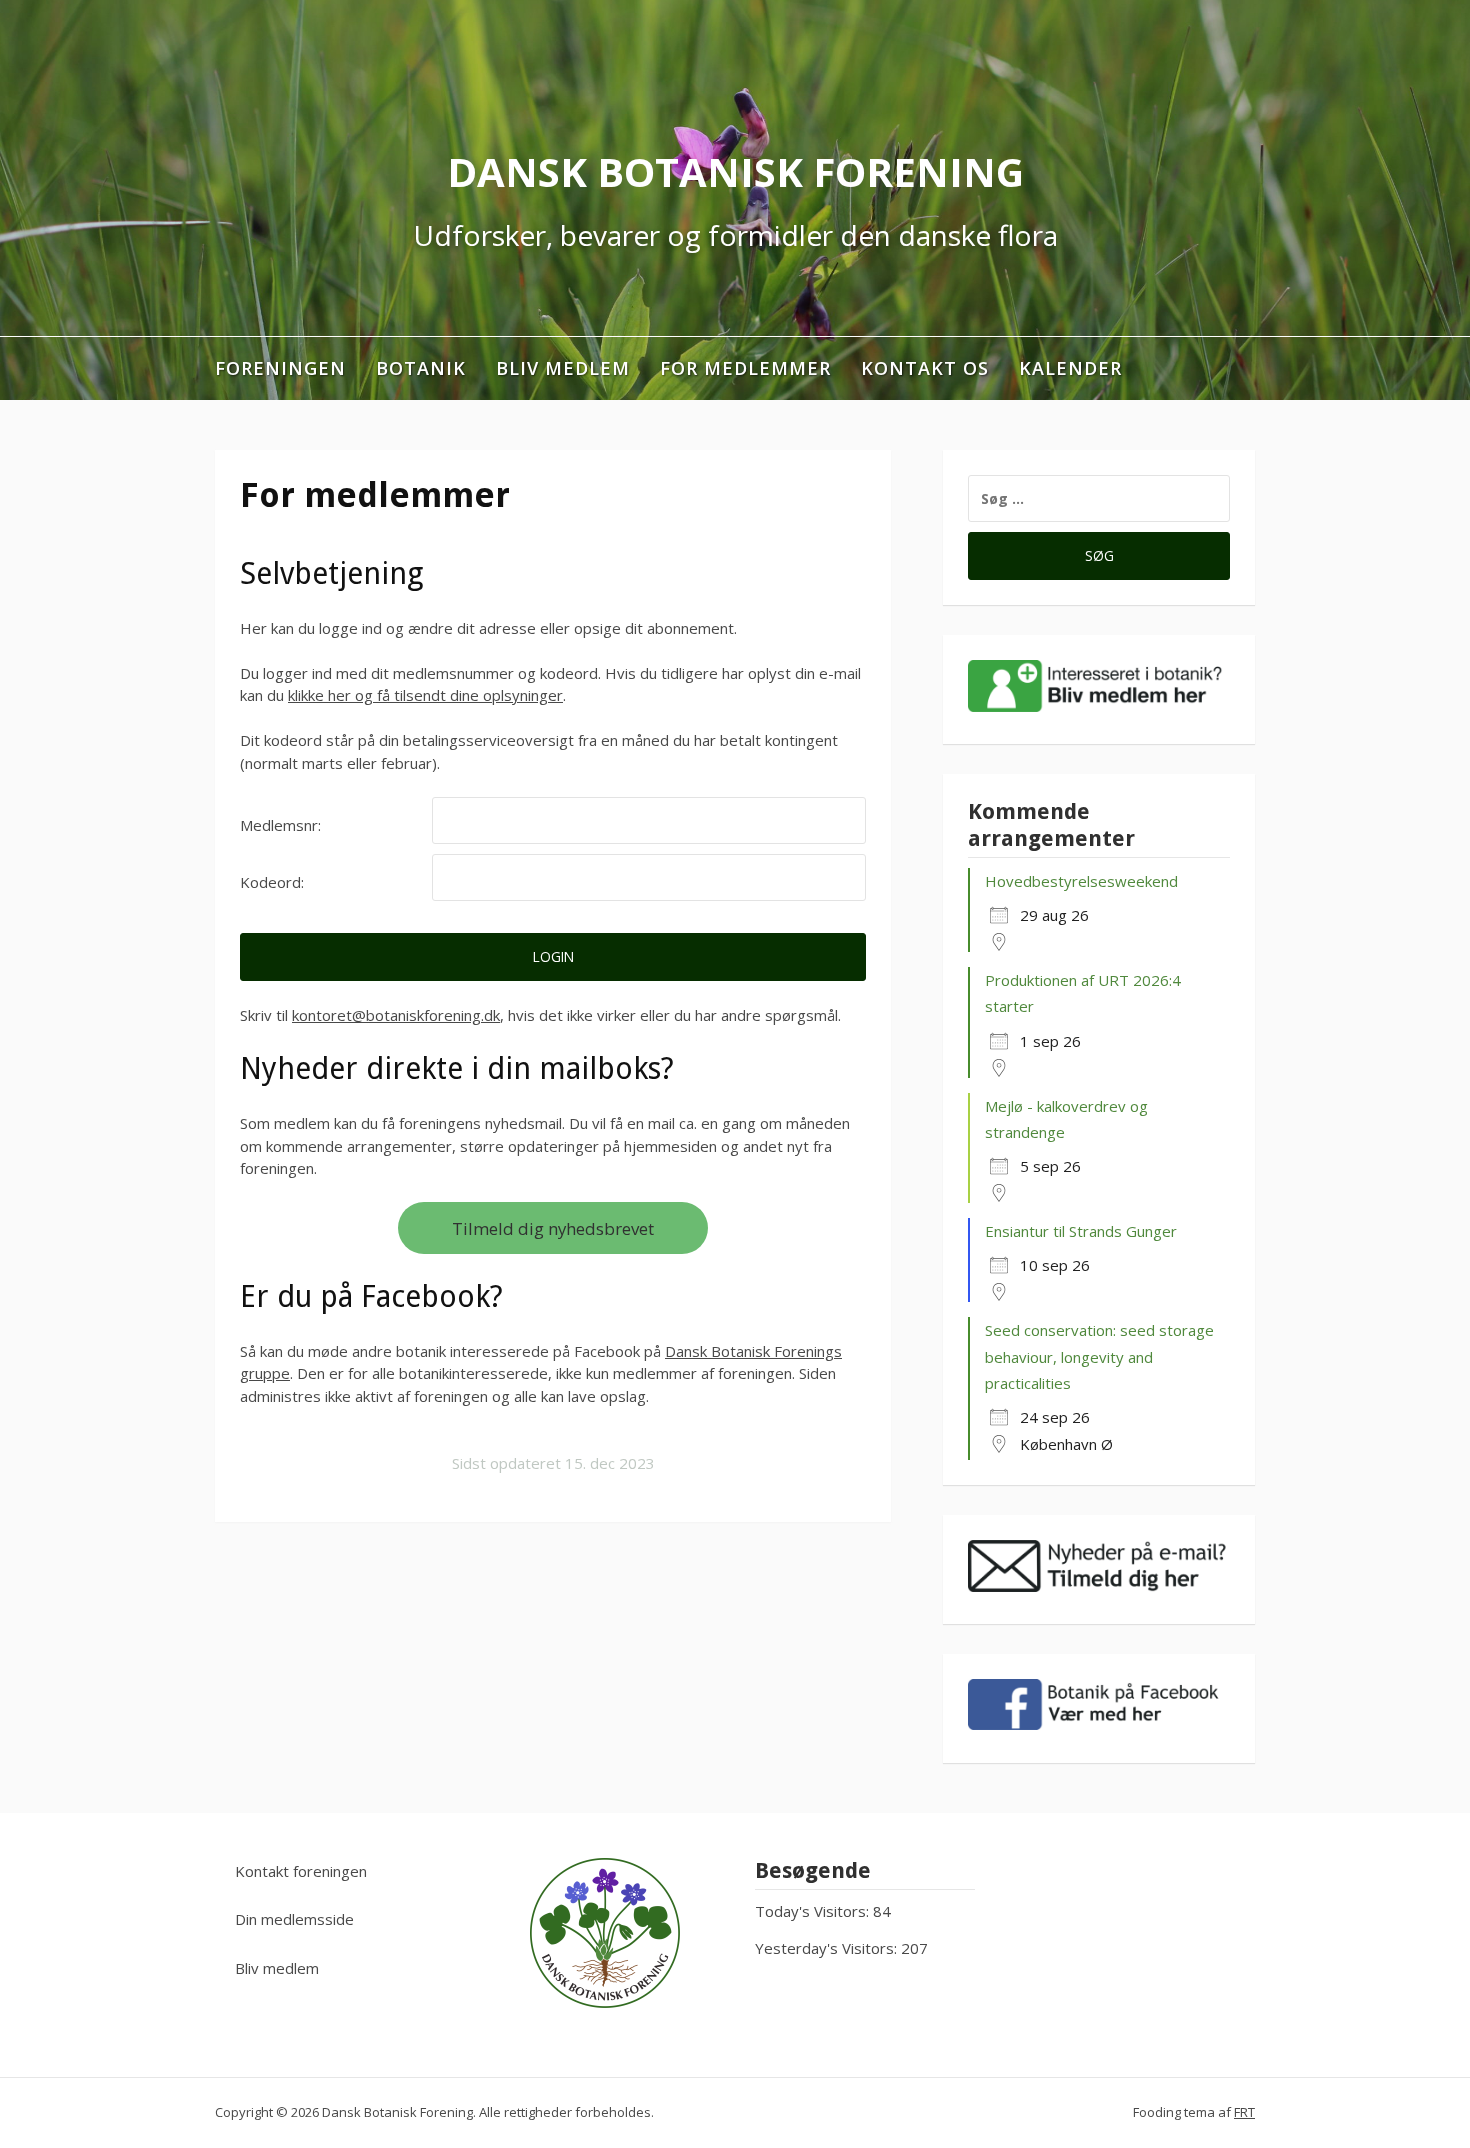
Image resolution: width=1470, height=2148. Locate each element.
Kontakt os (925, 368)
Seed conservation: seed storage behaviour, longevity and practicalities (1099, 1356)
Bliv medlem (563, 368)
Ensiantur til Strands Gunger (1081, 1231)
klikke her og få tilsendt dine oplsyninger (425, 695)
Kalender (1070, 368)
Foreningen (280, 368)
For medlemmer (745, 368)
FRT (1244, 2112)
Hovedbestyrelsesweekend (1081, 881)
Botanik (421, 368)
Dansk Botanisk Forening (735, 171)
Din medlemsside (294, 1919)
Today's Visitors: (814, 1911)
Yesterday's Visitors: (828, 1948)
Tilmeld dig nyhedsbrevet (553, 1228)
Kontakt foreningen (301, 1871)
